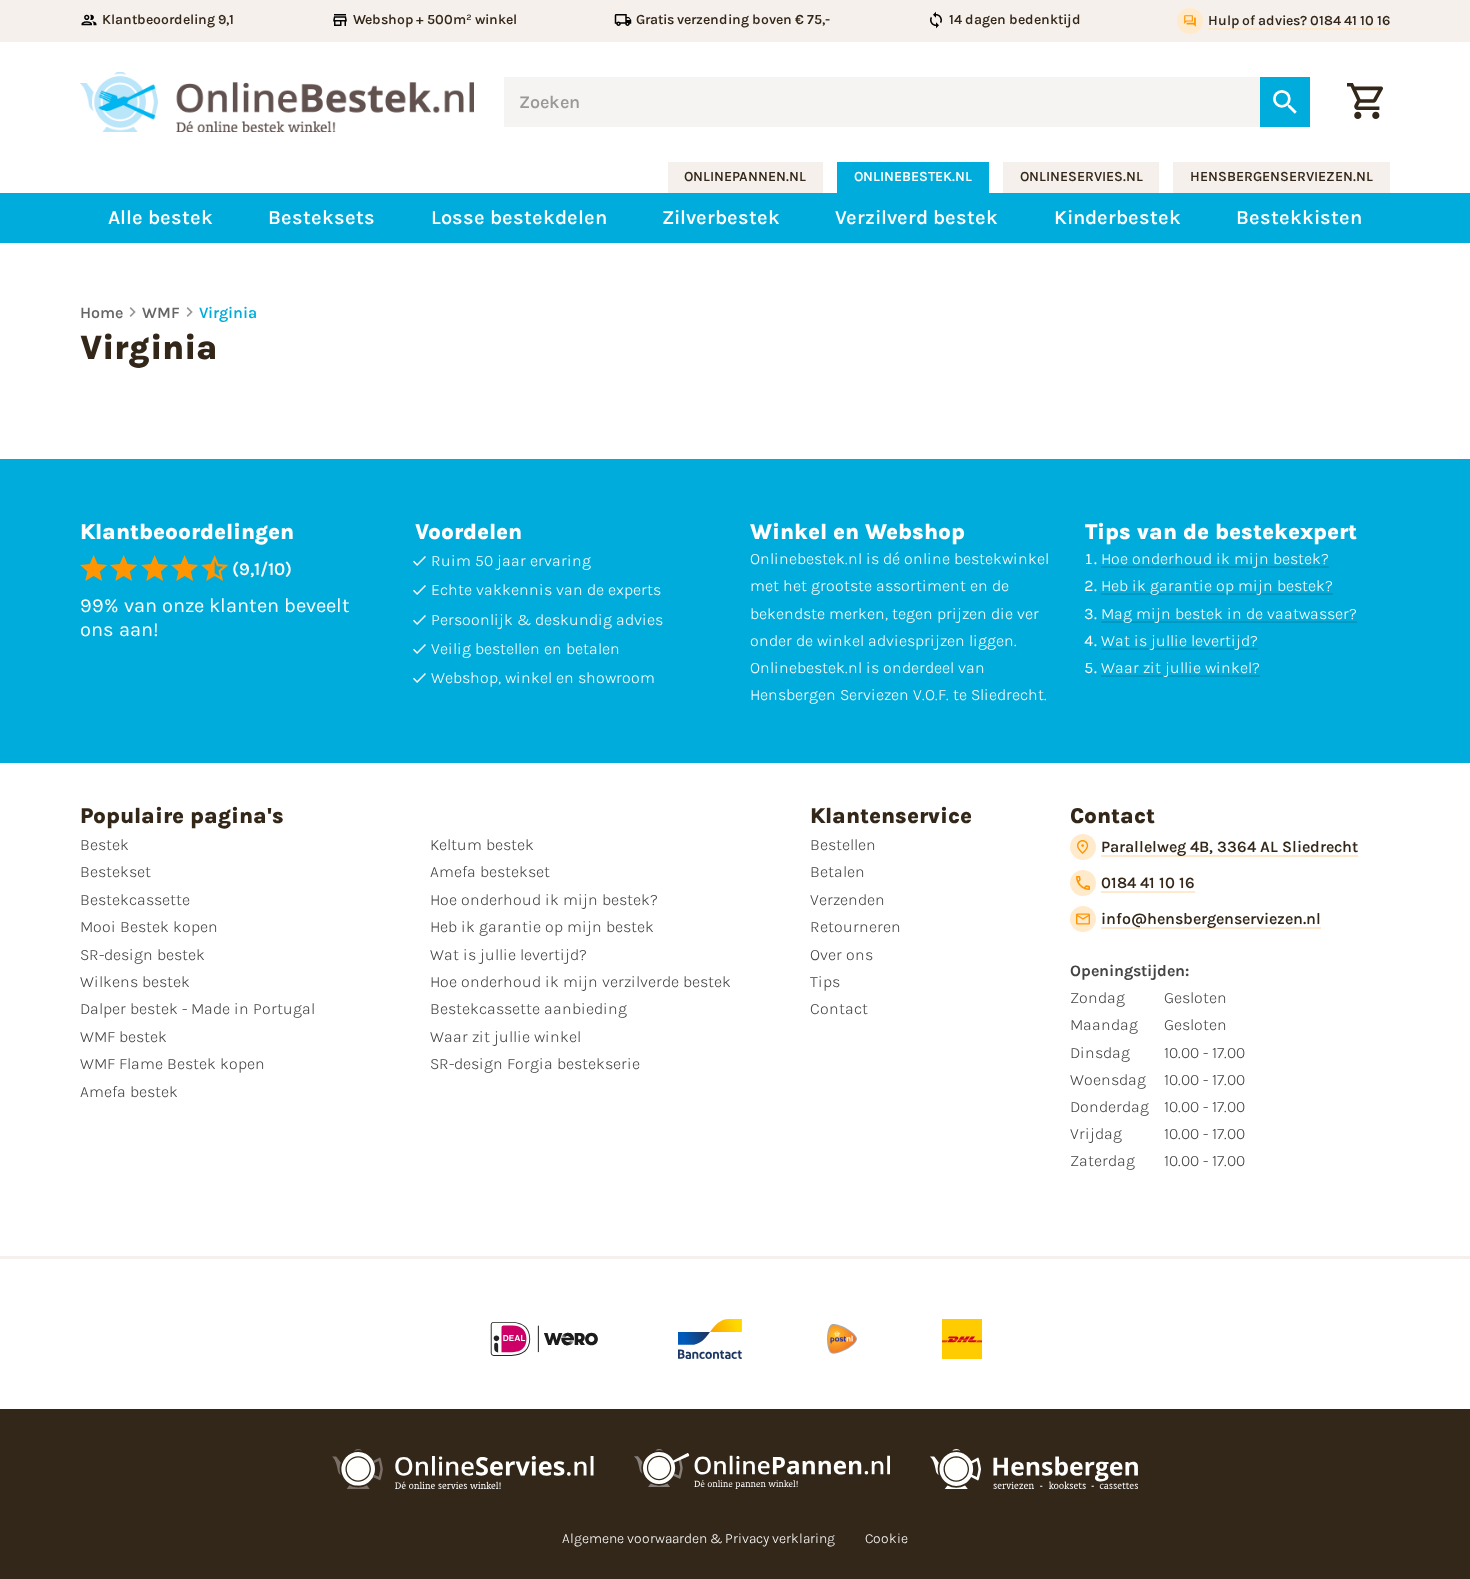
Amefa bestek (129, 1091)
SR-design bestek (142, 954)
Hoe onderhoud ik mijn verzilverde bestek (580, 981)
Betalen (837, 871)
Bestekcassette (135, 899)
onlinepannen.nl (745, 176)
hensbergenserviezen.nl (1281, 176)
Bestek (104, 844)
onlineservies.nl (1081, 176)
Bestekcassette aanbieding (528, 1008)
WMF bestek (123, 1036)
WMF (161, 312)
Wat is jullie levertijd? (1179, 640)
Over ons (841, 954)
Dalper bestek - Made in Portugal (197, 1008)
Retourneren (855, 926)
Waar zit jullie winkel (505, 1036)
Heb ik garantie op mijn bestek (542, 926)
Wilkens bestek (135, 981)
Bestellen (843, 844)
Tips (825, 981)
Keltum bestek (482, 844)
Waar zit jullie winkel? (1180, 667)
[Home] (277, 102)
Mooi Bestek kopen (149, 926)
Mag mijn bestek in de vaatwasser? (1229, 613)
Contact (839, 1008)
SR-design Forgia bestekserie (535, 1063)
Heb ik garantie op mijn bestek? (1217, 585)
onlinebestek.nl (913, 176)
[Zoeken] (1285, 102)
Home (101, 312)
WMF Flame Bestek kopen (172, 1063)
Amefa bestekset (490, 871)
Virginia (228, 312)
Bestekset (115, 871)
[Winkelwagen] (1365, 102)
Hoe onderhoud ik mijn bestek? (1215, 558)
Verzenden (847, 899)
